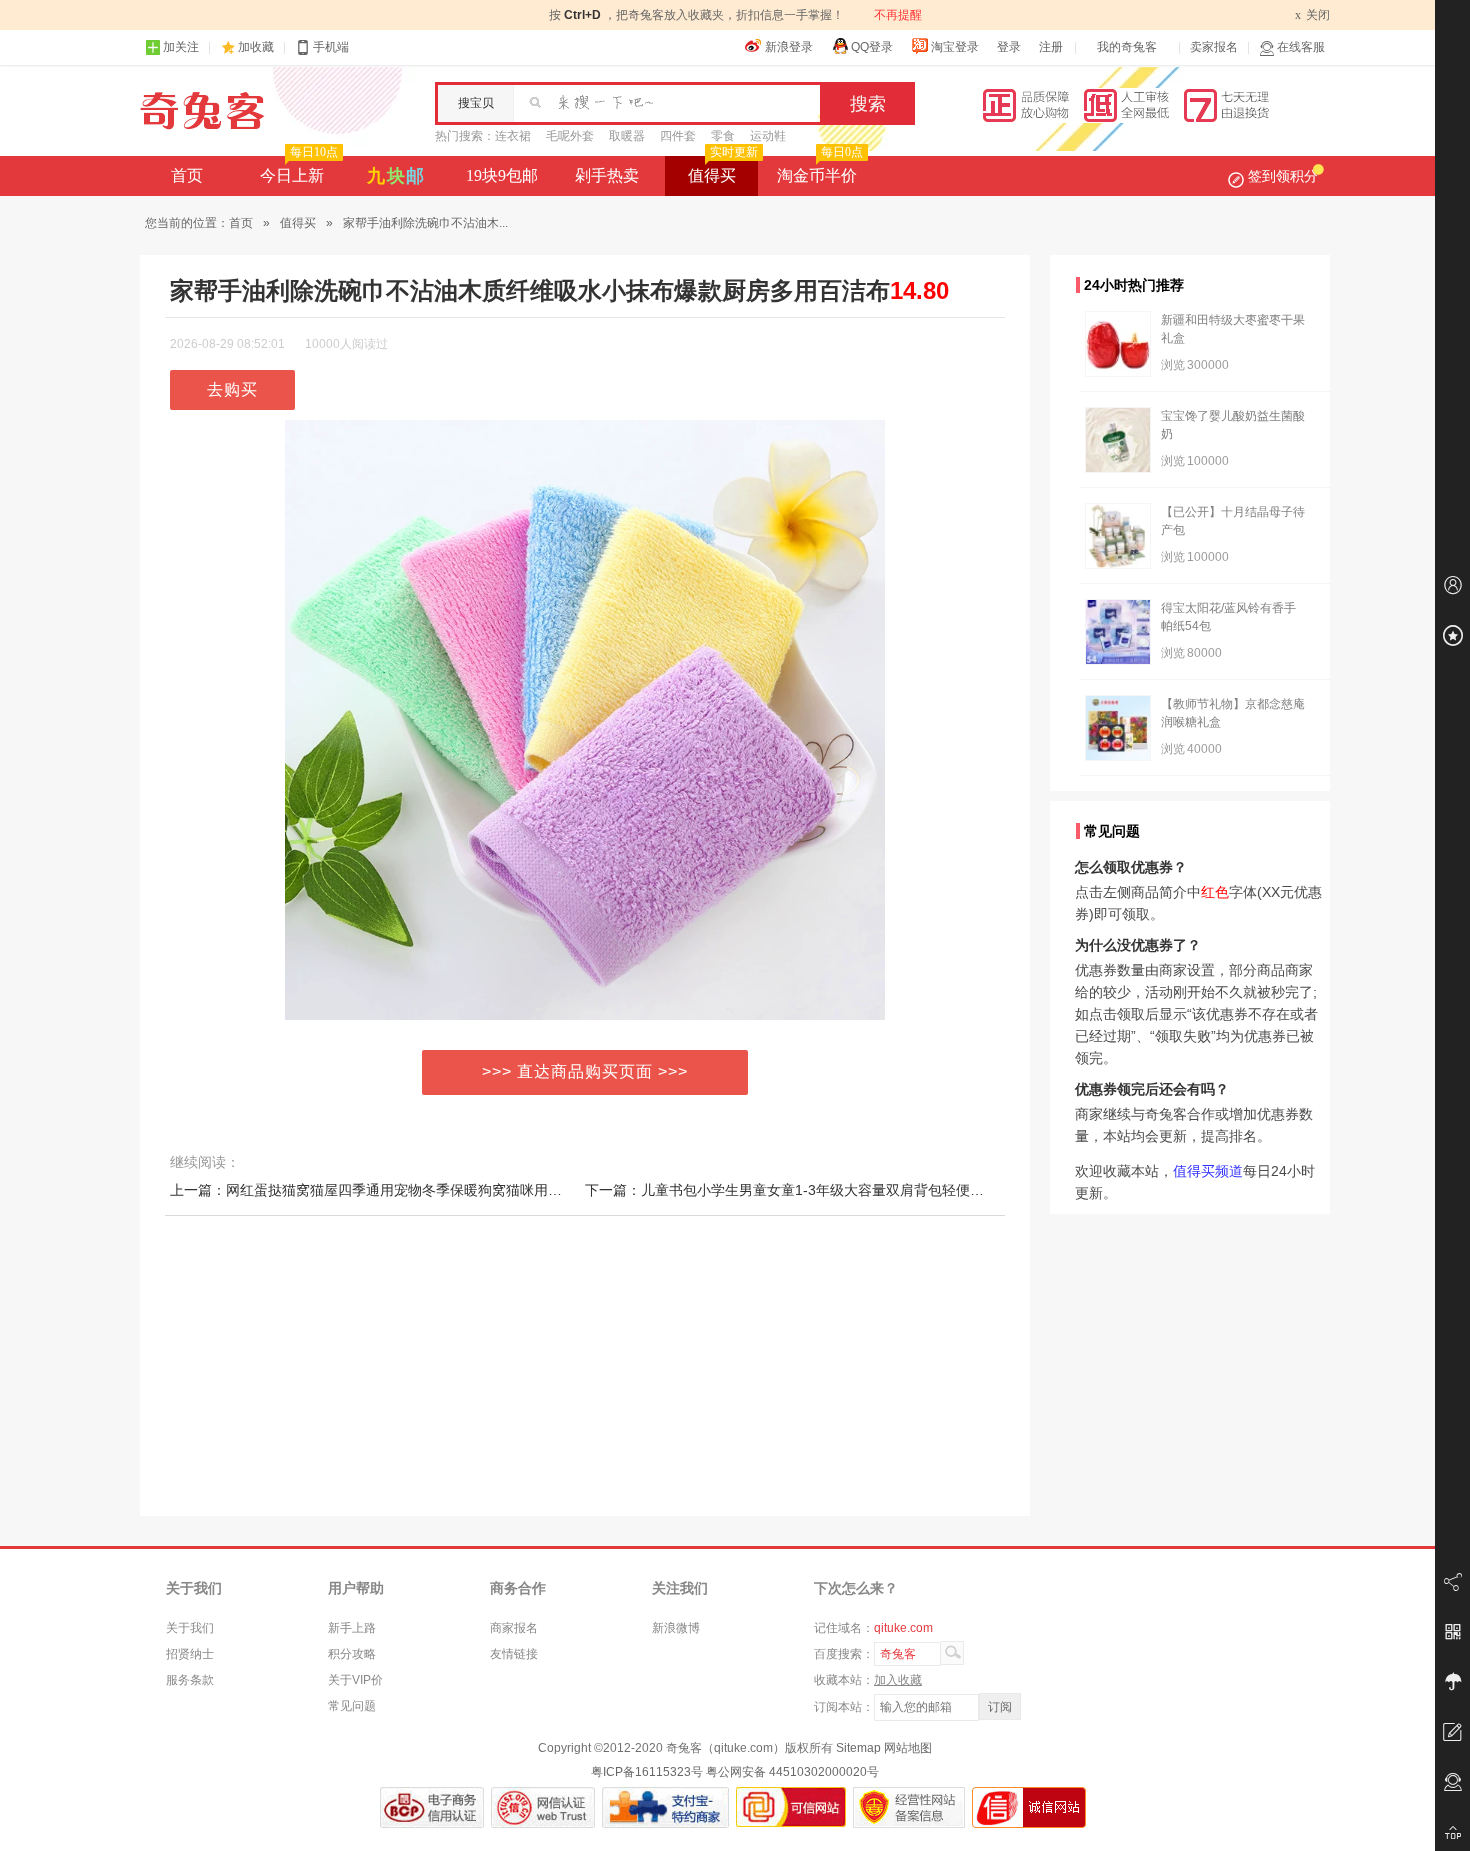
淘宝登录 (955, 47)
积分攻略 (352, 1654)
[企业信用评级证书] (543, 1807)
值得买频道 (1208, 1171)
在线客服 (1301, 47)
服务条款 (190, 1680)
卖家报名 (1214, 47)
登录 (1009, 47)
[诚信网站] (1029, 1807)
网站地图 (908, 1748)
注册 (1051, 47)
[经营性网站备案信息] (909, 1807)
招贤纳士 (190, 1654)
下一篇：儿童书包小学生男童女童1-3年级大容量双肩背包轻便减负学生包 (812, 1190)
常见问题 (352, 1706)
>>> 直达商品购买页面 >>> (585, 1071)
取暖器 (627, 136)
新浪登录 (789, 47)
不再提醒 (898, 15)
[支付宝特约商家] (665, 1807)
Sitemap (858, 1748)
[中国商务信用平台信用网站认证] (432, 1807)
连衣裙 (513, 136)
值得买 (723, 170)
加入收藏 (898, 1680)
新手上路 (352, 1628)
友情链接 (514, 1654)
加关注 (181, 47)
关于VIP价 (355, 1680)
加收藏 (256, 47)
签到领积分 (1283, 176)
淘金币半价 (820, 170)
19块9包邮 (502, 175)
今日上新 (299, 170)
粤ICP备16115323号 (647, 1772)
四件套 (678, 136)
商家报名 (514, 1628)
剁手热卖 (607, 175)
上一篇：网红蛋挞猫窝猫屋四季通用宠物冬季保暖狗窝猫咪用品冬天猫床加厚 (408, 1190)
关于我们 (190, 1628)
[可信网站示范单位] (791, 1807)
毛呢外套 (570, 136)
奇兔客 (202, 111)
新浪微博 (676, 1628)
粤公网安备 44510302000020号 (792, 1772)
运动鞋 (768, 136)
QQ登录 (872, 47)
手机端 (331, 47)
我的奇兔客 (1127, 47)
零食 (723, 136)
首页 (187, 175)
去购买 (232, 389)
